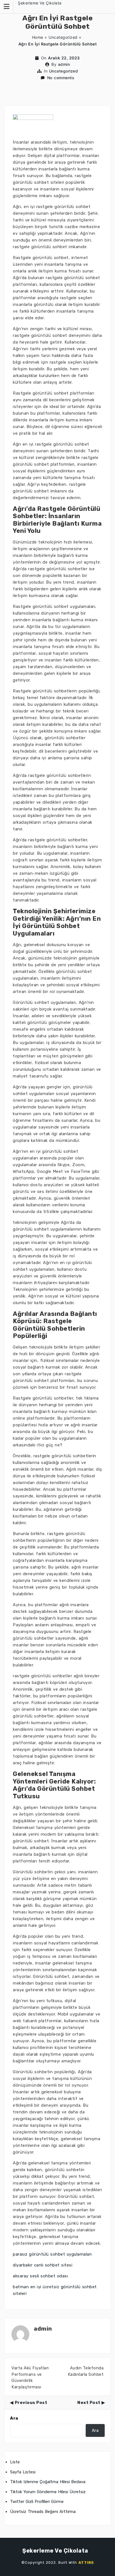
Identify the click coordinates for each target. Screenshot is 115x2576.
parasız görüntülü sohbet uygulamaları (52, 2254)
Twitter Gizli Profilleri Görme (37, 2502)
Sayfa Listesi (23, 2472)
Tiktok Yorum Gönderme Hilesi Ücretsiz (48, 2492)
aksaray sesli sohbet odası (40, 2276)
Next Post (89, 2403)
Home (38, 37)
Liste (15, 2462)
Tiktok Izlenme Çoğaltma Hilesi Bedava (48, 2482)
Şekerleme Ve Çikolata (40, 3)
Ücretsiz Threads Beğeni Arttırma (43, 2512)
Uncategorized (63, 37)
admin (64, 64)
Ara (14, 2418)
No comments (61, 78)
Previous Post (31, 2403)
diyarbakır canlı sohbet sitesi (43, 2265)
